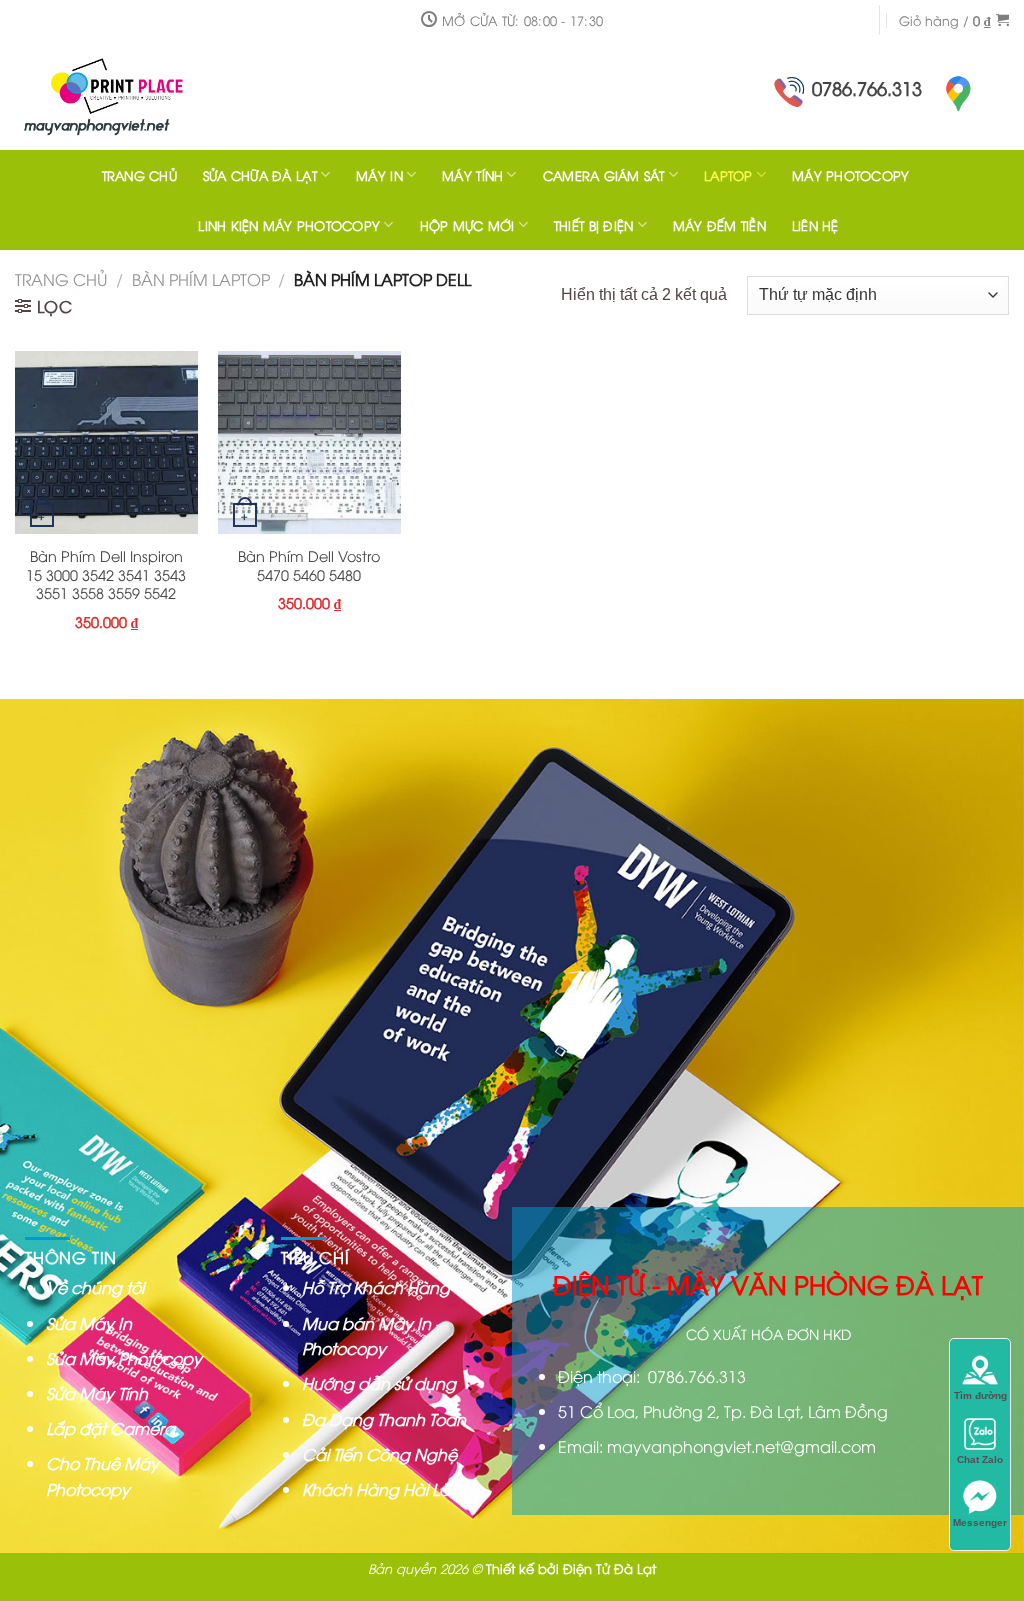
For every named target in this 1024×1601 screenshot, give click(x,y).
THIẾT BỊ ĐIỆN (593, 225)
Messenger (980, 1522)
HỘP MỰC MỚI (467, 225)
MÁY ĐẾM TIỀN (719, 225)
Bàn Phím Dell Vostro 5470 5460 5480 (309, 565)
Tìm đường (980, 1395)
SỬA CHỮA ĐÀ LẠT (260, 175)
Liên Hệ (815, 225)
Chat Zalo (980, 1459)
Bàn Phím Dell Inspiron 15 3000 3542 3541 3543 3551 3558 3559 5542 (106, 574)
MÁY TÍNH (472, 175)
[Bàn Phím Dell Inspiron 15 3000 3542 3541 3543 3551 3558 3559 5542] (106, 442)
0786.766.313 (867, 87)
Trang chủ (61, 279)
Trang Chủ (139, 175)
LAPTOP (728, 175)
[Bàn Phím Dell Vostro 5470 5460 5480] (309, 442)
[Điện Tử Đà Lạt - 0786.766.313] (145, 95)
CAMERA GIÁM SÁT (604, 175)
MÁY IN (379, 175)
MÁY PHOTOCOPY (850, 175)
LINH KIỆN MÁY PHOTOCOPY (289, 225)
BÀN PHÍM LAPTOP (201, 279)
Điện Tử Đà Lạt (609, 1568)
